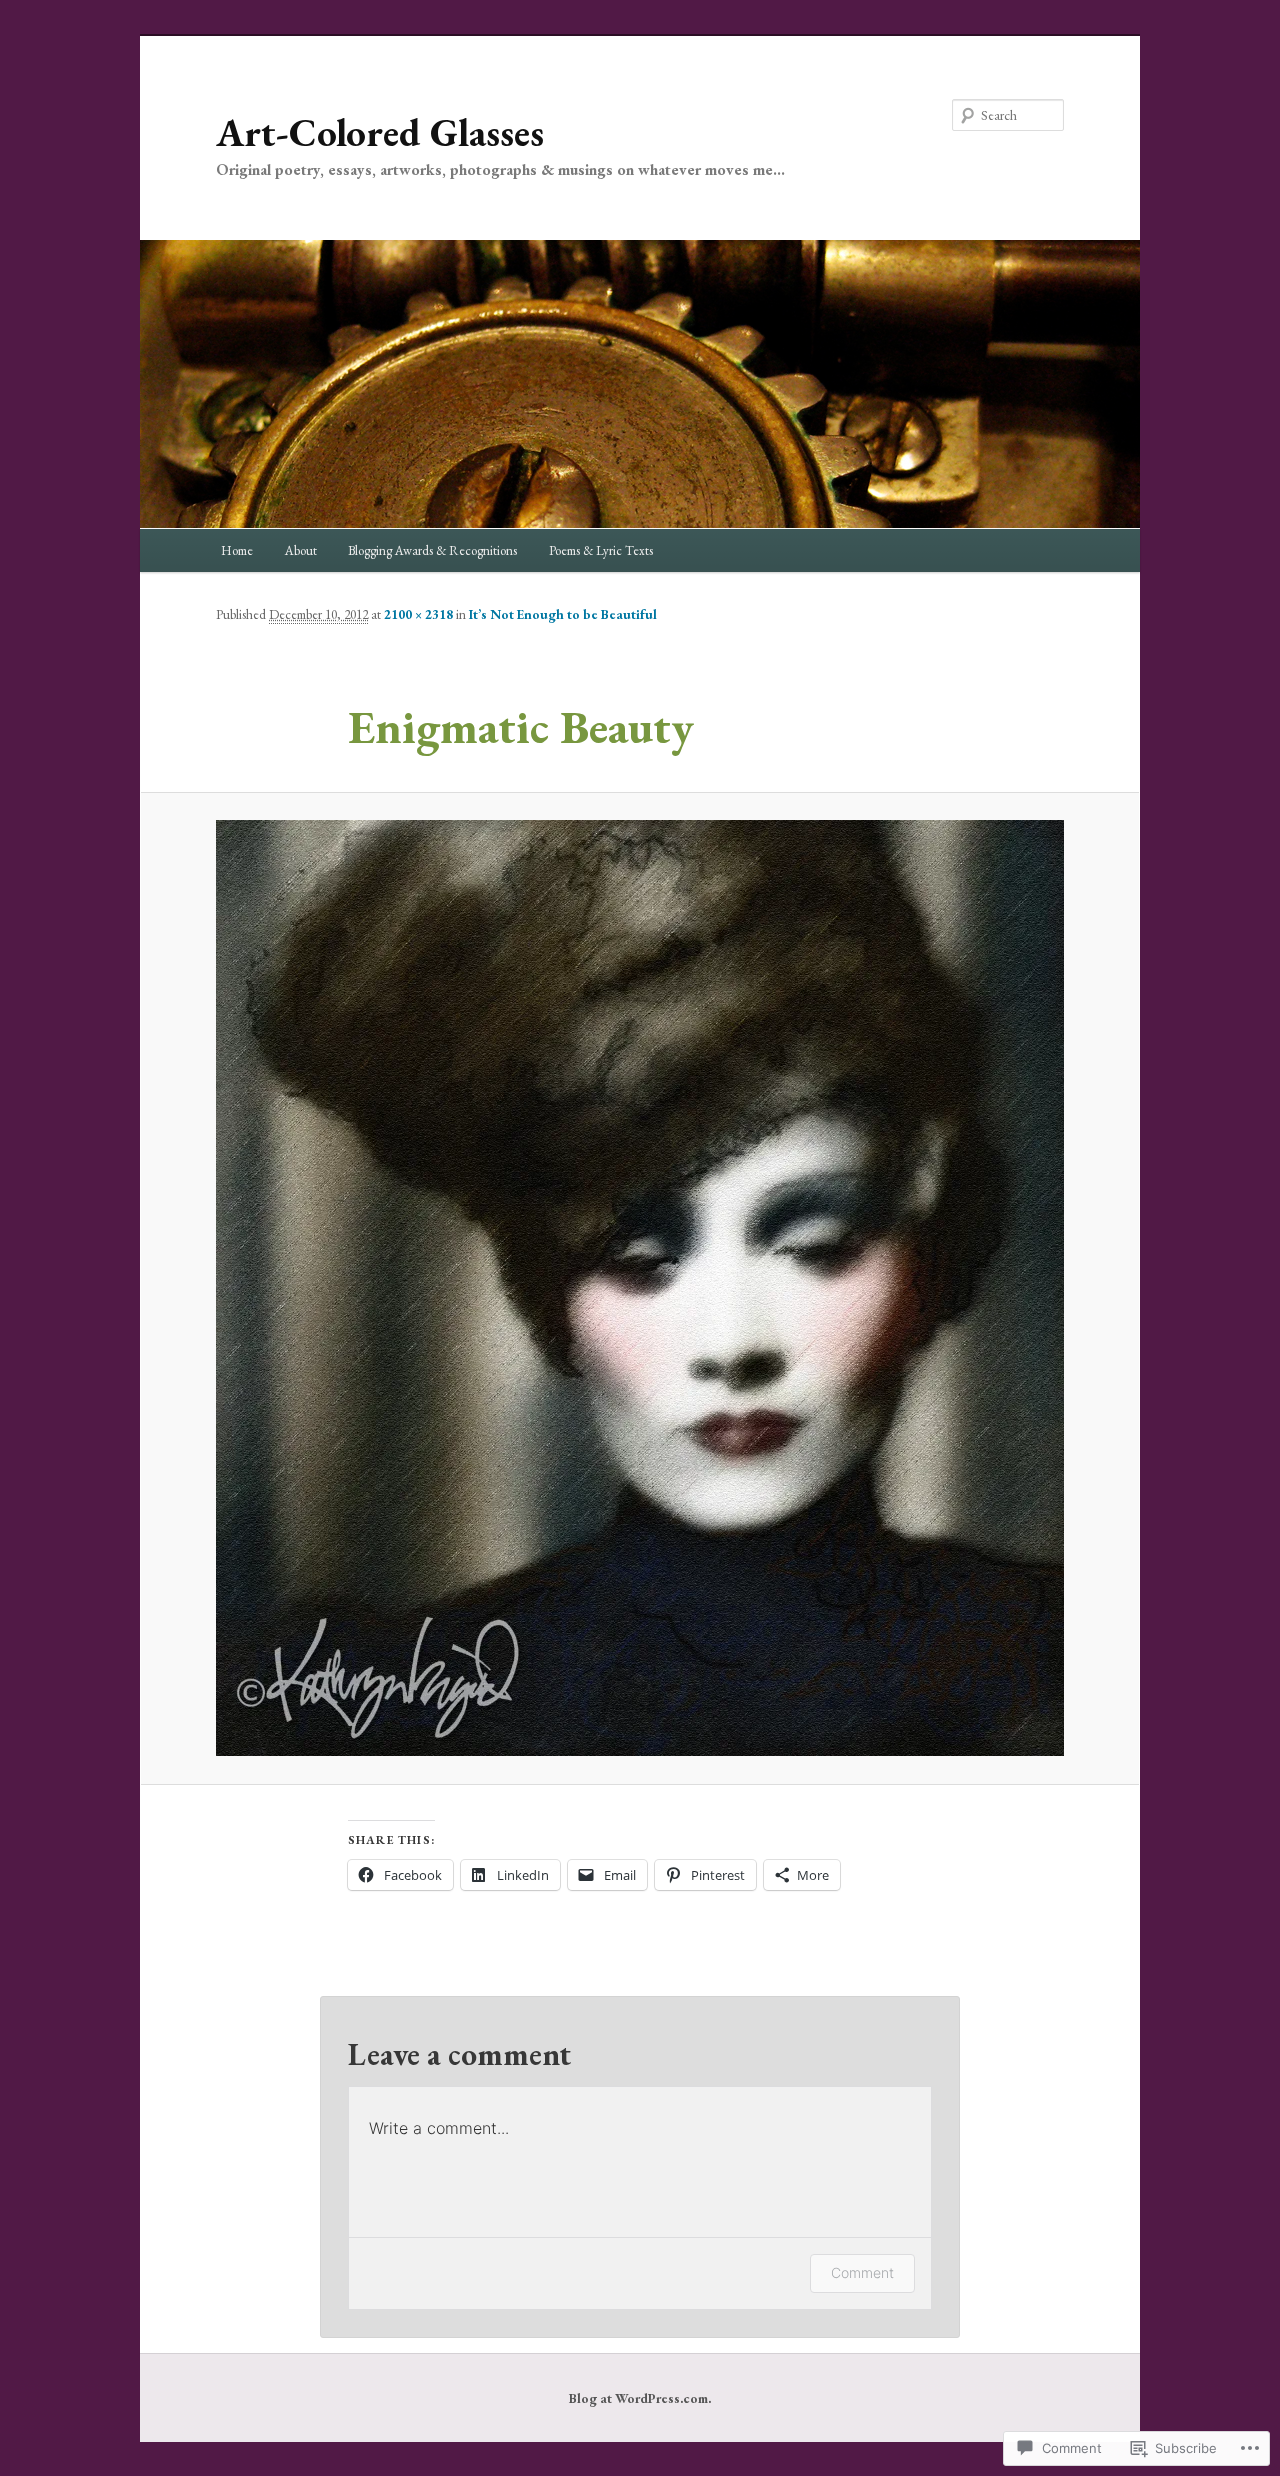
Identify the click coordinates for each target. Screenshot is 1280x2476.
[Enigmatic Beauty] (640, 1288)
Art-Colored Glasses (380, 132)
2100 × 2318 (418, 614)
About (301, 550)
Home (237, 550)
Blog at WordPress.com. (640, 2398)
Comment (862, 2272)
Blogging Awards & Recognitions (432, 550)
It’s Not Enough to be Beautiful (563, 614)
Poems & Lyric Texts (601, 550)
